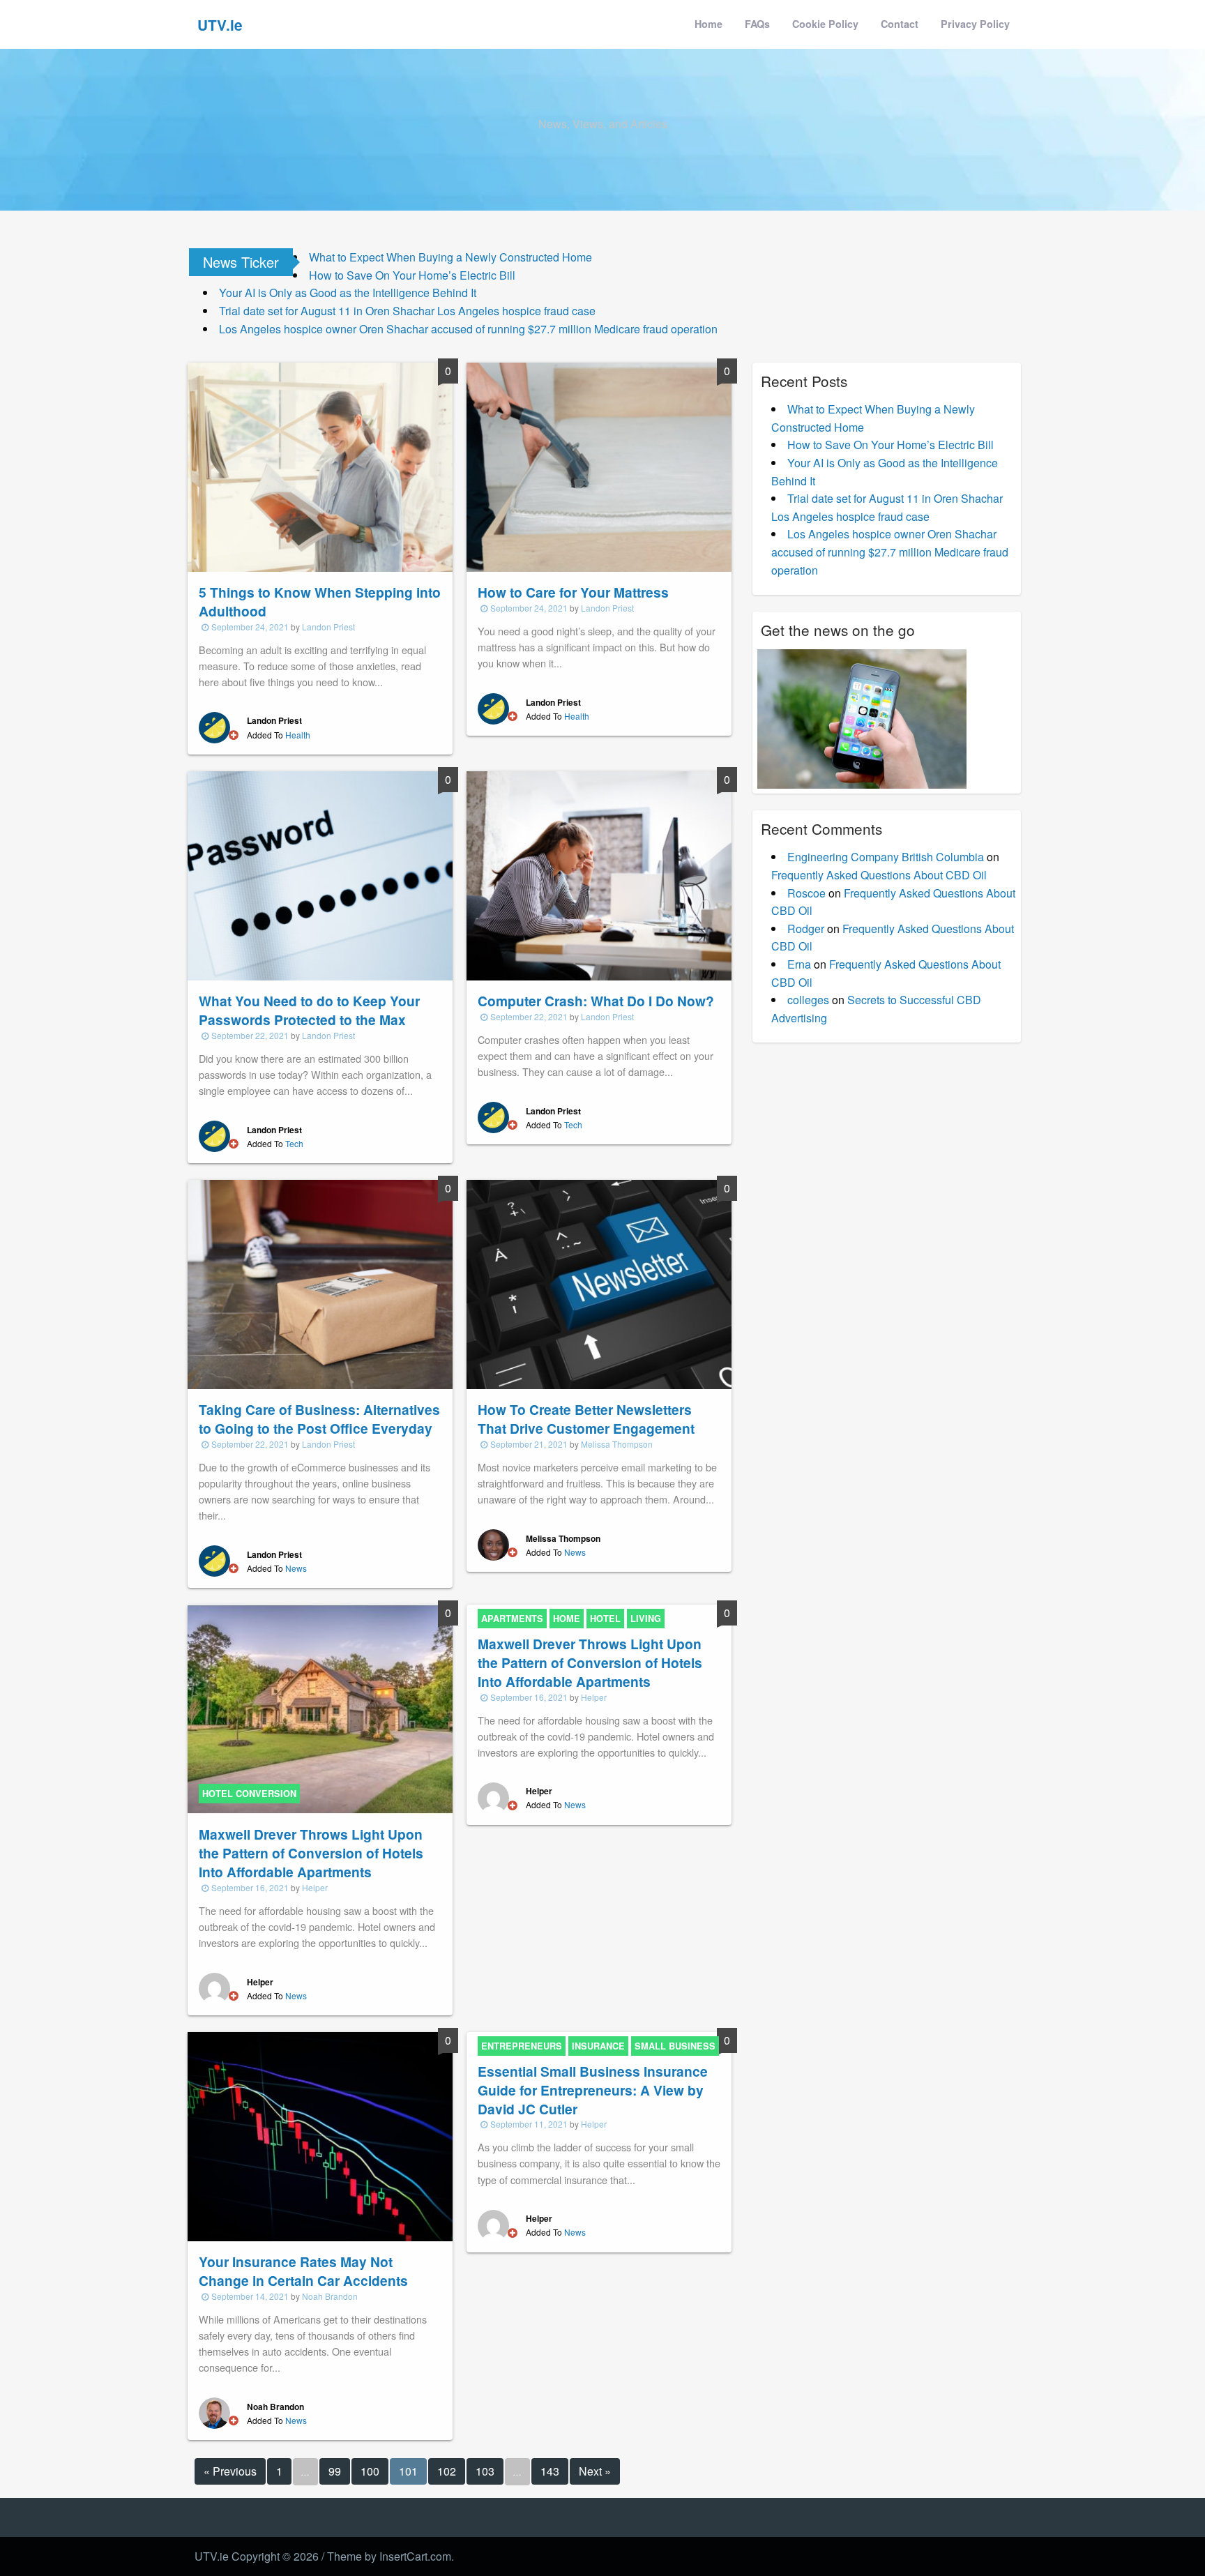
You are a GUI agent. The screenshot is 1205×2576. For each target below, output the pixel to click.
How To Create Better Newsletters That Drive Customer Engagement (586, 1419)
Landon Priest (328, 627)
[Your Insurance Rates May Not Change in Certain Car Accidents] (320, 2135)
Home (708, 24)
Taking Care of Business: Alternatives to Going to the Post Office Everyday (319, 1419)
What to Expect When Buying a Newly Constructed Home (450, 257)
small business (675, 2046)
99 (335, 2471)
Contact (900, 24)
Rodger (806, 929)
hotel (605, 1619)
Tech (294, 1143)
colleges (808, 1000)
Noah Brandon (330, 2296)
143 (550, 2471)
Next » (595, 2471)
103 (485, 2471)
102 (447, 2471)
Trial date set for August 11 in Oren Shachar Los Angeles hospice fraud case (407, 311)
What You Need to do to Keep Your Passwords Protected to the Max (309, 1010)
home (567, 1619)
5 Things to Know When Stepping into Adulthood (320, 601)
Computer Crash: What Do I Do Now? (596, 1001)
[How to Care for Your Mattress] (599, 465)
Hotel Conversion (249, 1794)
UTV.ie (220, 25)
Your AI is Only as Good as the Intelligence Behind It (348, 293)
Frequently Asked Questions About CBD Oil (879, 875)
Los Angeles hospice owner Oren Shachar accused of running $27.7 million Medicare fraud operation (468, 329)
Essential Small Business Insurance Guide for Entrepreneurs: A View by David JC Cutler (593, 2090)
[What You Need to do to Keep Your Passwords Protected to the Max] (320, 874)
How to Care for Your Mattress (573, 592)
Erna (799, 964)
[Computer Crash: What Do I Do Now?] (599, 874)
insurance (598, 2046)
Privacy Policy (975, 24)
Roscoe (806, 893)
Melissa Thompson (617, 1444)
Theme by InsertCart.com (389, 2556)
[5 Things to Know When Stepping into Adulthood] (320, 465)
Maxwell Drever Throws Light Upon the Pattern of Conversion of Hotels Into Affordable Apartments (311, 1853)
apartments (512, 1619)
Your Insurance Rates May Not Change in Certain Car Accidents (303, 2271)
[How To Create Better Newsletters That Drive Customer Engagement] (599, 1283)
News (296, 1568)
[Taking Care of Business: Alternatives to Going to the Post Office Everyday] (320, 1283)
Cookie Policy (825, 24)
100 (370, 2471)
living (646, 1619)
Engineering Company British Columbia (886, 857)
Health (298, 735)
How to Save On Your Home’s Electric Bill (412, 275)
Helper (315, 1887)
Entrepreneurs (522, 2046)
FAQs (757, 24)
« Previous (230, 2471)
